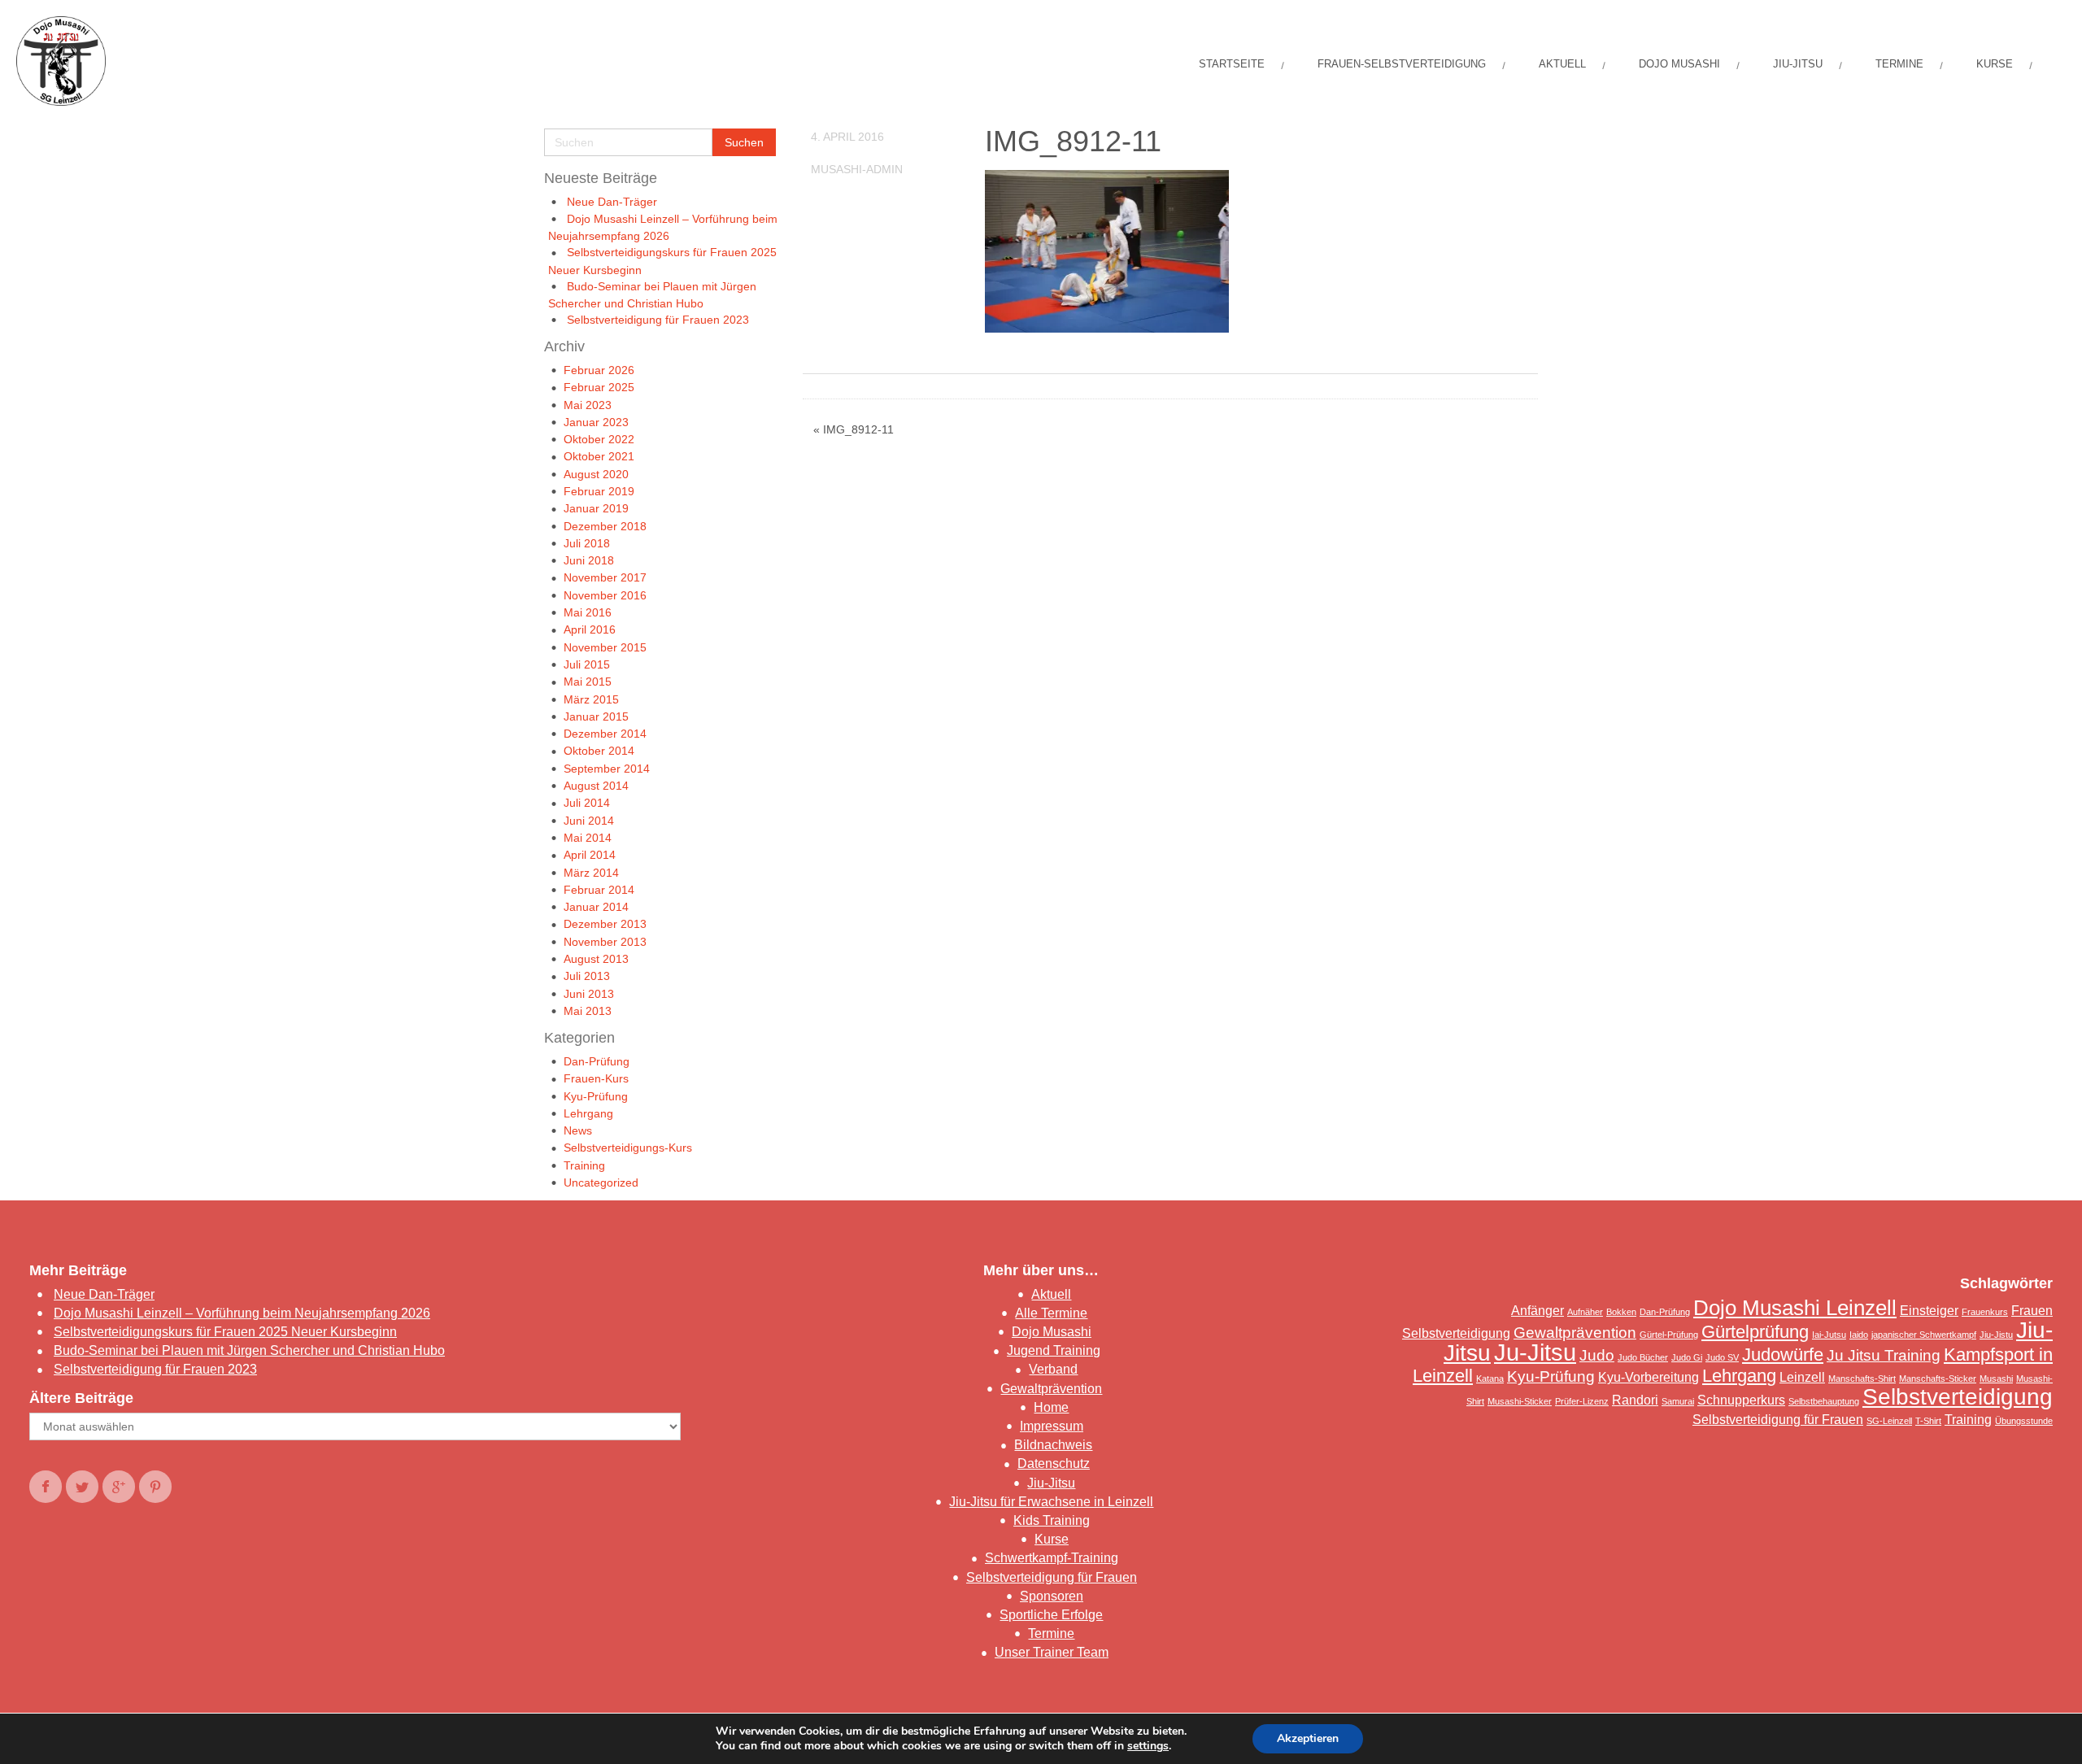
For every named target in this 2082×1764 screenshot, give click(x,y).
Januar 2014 (596, 907)
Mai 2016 (588, 612)
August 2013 (596, 959)
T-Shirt (1928, 1421)
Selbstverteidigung (1958, 1397)
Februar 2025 (599, 387)
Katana (1490, 1379)
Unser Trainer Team (1052, 1652)
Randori (1635, 1400)
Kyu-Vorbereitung (1649, 1377)
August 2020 (596, 474)
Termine (1051, 1633)
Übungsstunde (2024, 1421)
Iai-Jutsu (1829, 1335)
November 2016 (605, 595)
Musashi (1996, 1379)
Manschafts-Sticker (1938, 1379)
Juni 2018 (589, 560)
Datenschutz (1054, 1463)
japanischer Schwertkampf (1924, 1335)
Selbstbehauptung (1824, 1401)
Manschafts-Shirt (1862, 1379)
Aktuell (1051, 1294)
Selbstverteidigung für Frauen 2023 (658, 320)
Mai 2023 (588, 405)
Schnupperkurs (1741, 1400)
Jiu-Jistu (1996, 1335)
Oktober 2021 (599, 456)
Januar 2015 (596, 716)
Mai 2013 (588, 1011)
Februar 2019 (599, 491)
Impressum (1052, 1426)
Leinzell (1802, 1377)
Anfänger (1538, 1311)
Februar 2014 (599, 890)
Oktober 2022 (599, 439)
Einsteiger (1929, 1311)
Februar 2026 (599, 370)
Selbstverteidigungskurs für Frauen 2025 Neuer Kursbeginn (225, 1332)
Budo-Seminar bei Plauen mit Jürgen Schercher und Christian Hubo (249, 1350)
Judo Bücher (1643, 1357)
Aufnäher (1585, 1312)
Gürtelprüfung (1755, 1332)
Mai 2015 (588, 682)
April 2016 (590, 629)
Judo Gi (1687, 1357)
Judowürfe (1783, 1355)
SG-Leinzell (1889, 1421)
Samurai (1678, 1401)
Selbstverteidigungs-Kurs (628, 1148)
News (578, 1130)
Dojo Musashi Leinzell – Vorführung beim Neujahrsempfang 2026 (242, 1313)
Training (584, 1165)
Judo (1597, 1355)
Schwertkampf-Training (1052, 1558)
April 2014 (590, 855)
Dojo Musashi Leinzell (1795, 1308)
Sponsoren (1052, 1596)
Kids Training (1052, 1520)
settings (1148, 1746)
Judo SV (1722, 1357)
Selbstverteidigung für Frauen (1052, 1577)
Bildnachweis (1053, 1445)
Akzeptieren (1308, 1738)
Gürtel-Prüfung (1669, 1335)
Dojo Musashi (1052, 1332)
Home (1051, 1407)
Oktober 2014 (599, 751)
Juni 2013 (589, 994)
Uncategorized (601, 1183)
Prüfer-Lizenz (1582, 1401)
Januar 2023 (596, 422)
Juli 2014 (587, 803)
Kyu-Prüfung (596, 1096)
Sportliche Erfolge (1051, 1615)
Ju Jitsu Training (1884, 1355)
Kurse (1052, 1539)
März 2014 (591, 873)
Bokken (1621, 1312)
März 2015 (591, 699)
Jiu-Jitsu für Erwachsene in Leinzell (1051, 1502)
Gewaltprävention (1051, 1389)
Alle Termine (1051, 1313)
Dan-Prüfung (597, 1061)
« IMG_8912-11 (854, 429)
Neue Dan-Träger (612, 202)
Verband (1053, 1369)
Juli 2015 (587, 664)
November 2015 (605, 647)
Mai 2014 (588, 838)
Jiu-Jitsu (1051, 1483)
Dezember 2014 (605, 734)
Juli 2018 (587, 543)
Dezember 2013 (605, 924)
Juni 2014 (589, 821)
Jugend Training (1054, 1350)
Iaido (1859, 1335)
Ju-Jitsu (1535, 1352)
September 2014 (607, 769)
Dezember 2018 (605, 526)
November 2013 (605, 942)
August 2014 (596, 786)
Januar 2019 (596, 508)
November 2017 (605, 577)
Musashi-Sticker (1520, 1401)
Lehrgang (588, 1113)
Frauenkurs (1985, 1312)
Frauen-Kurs (596, 1078)
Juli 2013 (587, 976)
